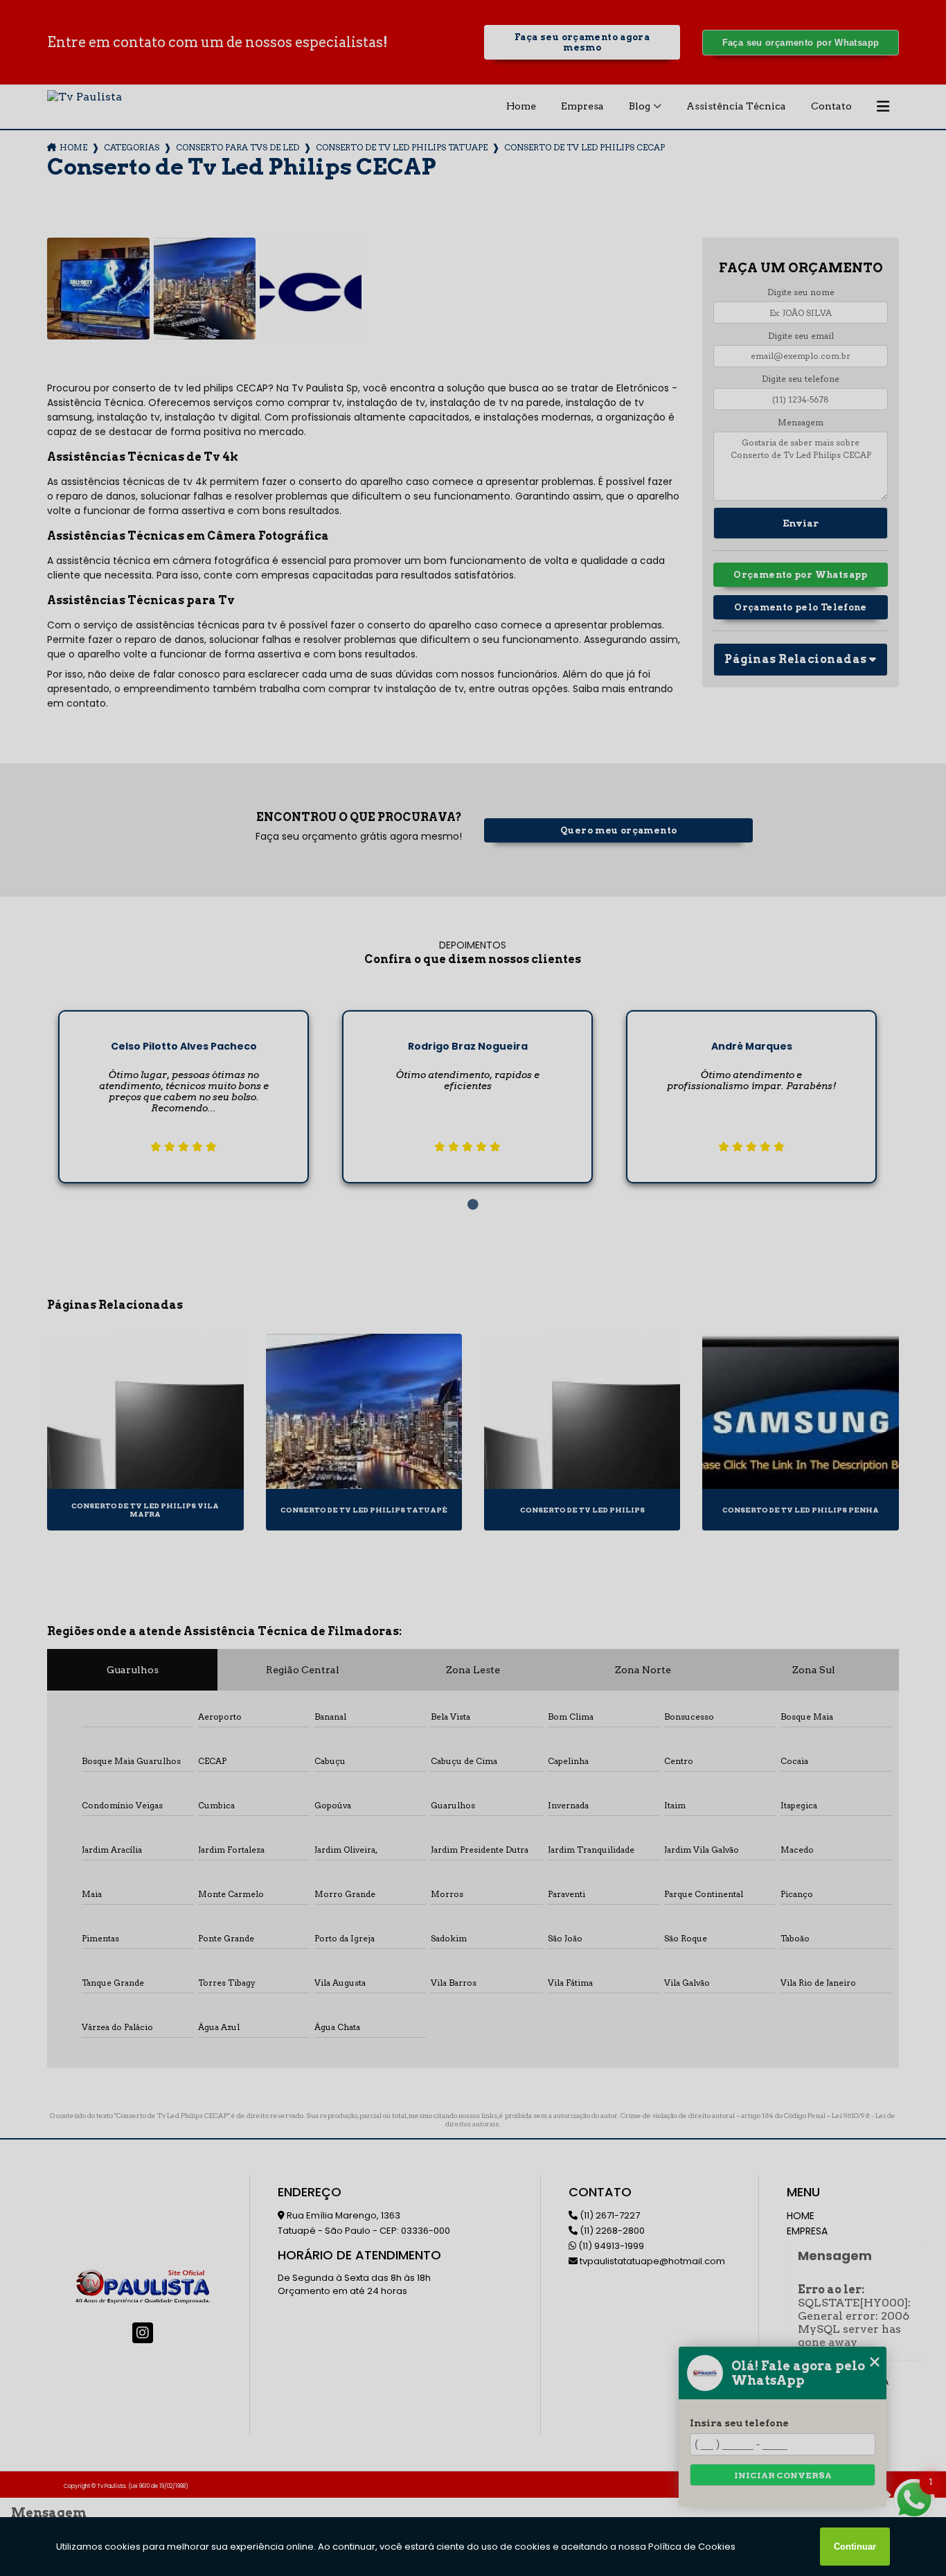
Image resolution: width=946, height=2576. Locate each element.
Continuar (855, 2547)
